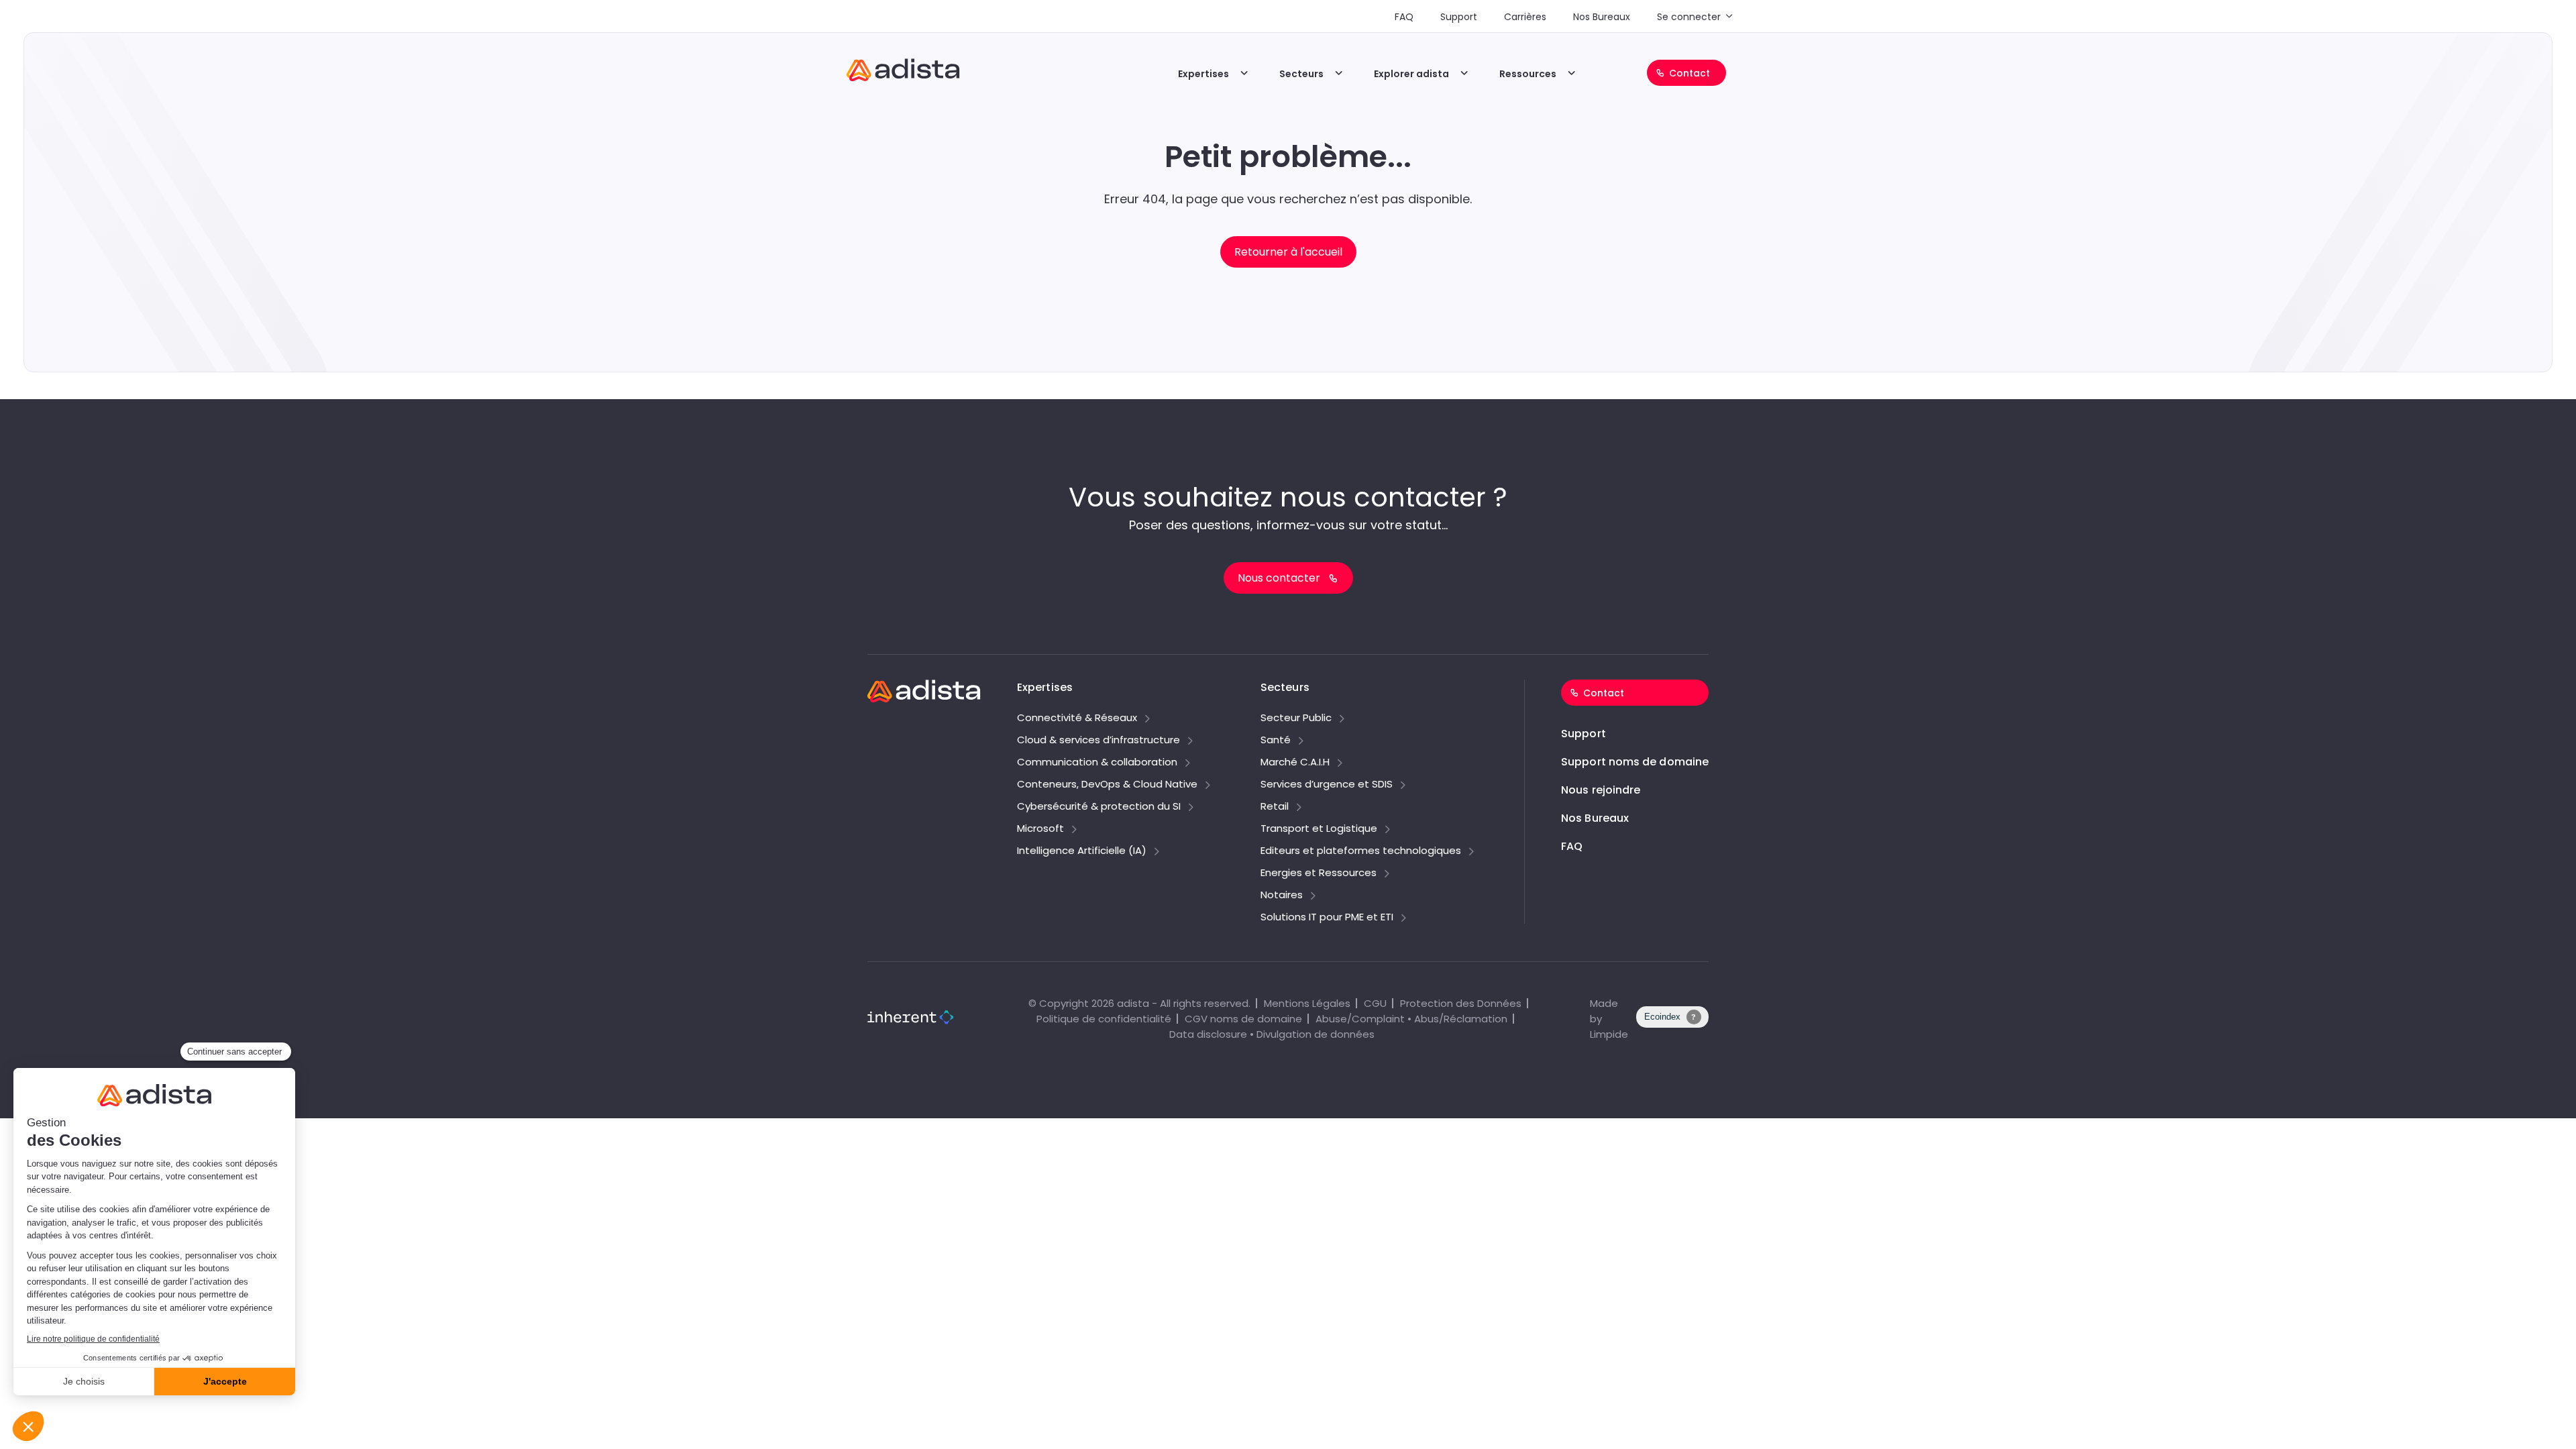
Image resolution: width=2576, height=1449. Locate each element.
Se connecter (1689, 17)
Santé (1276, 741)
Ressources (1528, 74)
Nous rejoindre (1601, 790)
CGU (1375, 1003)
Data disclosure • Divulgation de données (1272, 1034)
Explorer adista (1411, 74)
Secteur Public (1296, 718)
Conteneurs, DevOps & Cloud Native (1107, 785)
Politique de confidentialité (1104, 1019)
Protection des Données (1461, 1003)
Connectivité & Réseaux (1077, 718)
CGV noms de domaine (1243, 1019)
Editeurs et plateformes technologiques (1361, 851)
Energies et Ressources (1319, 873)
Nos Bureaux (1602, 17)
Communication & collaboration (1097, 763)
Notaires (1282, 896)
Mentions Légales (1307, 1003)
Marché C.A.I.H (1295, 763)
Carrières (1525, 17)
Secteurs (1301, 74)
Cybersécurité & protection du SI (1099, 807)
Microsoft (1040, 829)
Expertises (1203, 74)
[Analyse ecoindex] (1672, 1024)
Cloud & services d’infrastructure (1098, 741)
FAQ (1404, 17)
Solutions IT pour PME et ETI (1327, 918)
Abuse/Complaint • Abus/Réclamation (1411, 1019)
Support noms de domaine (1635, 762)
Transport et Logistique (1319, 829)
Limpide (1609, 1034)
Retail (1275, 807)
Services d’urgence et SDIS (1327, 785)
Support (1459, 17)
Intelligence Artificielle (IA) (1082, 851)
